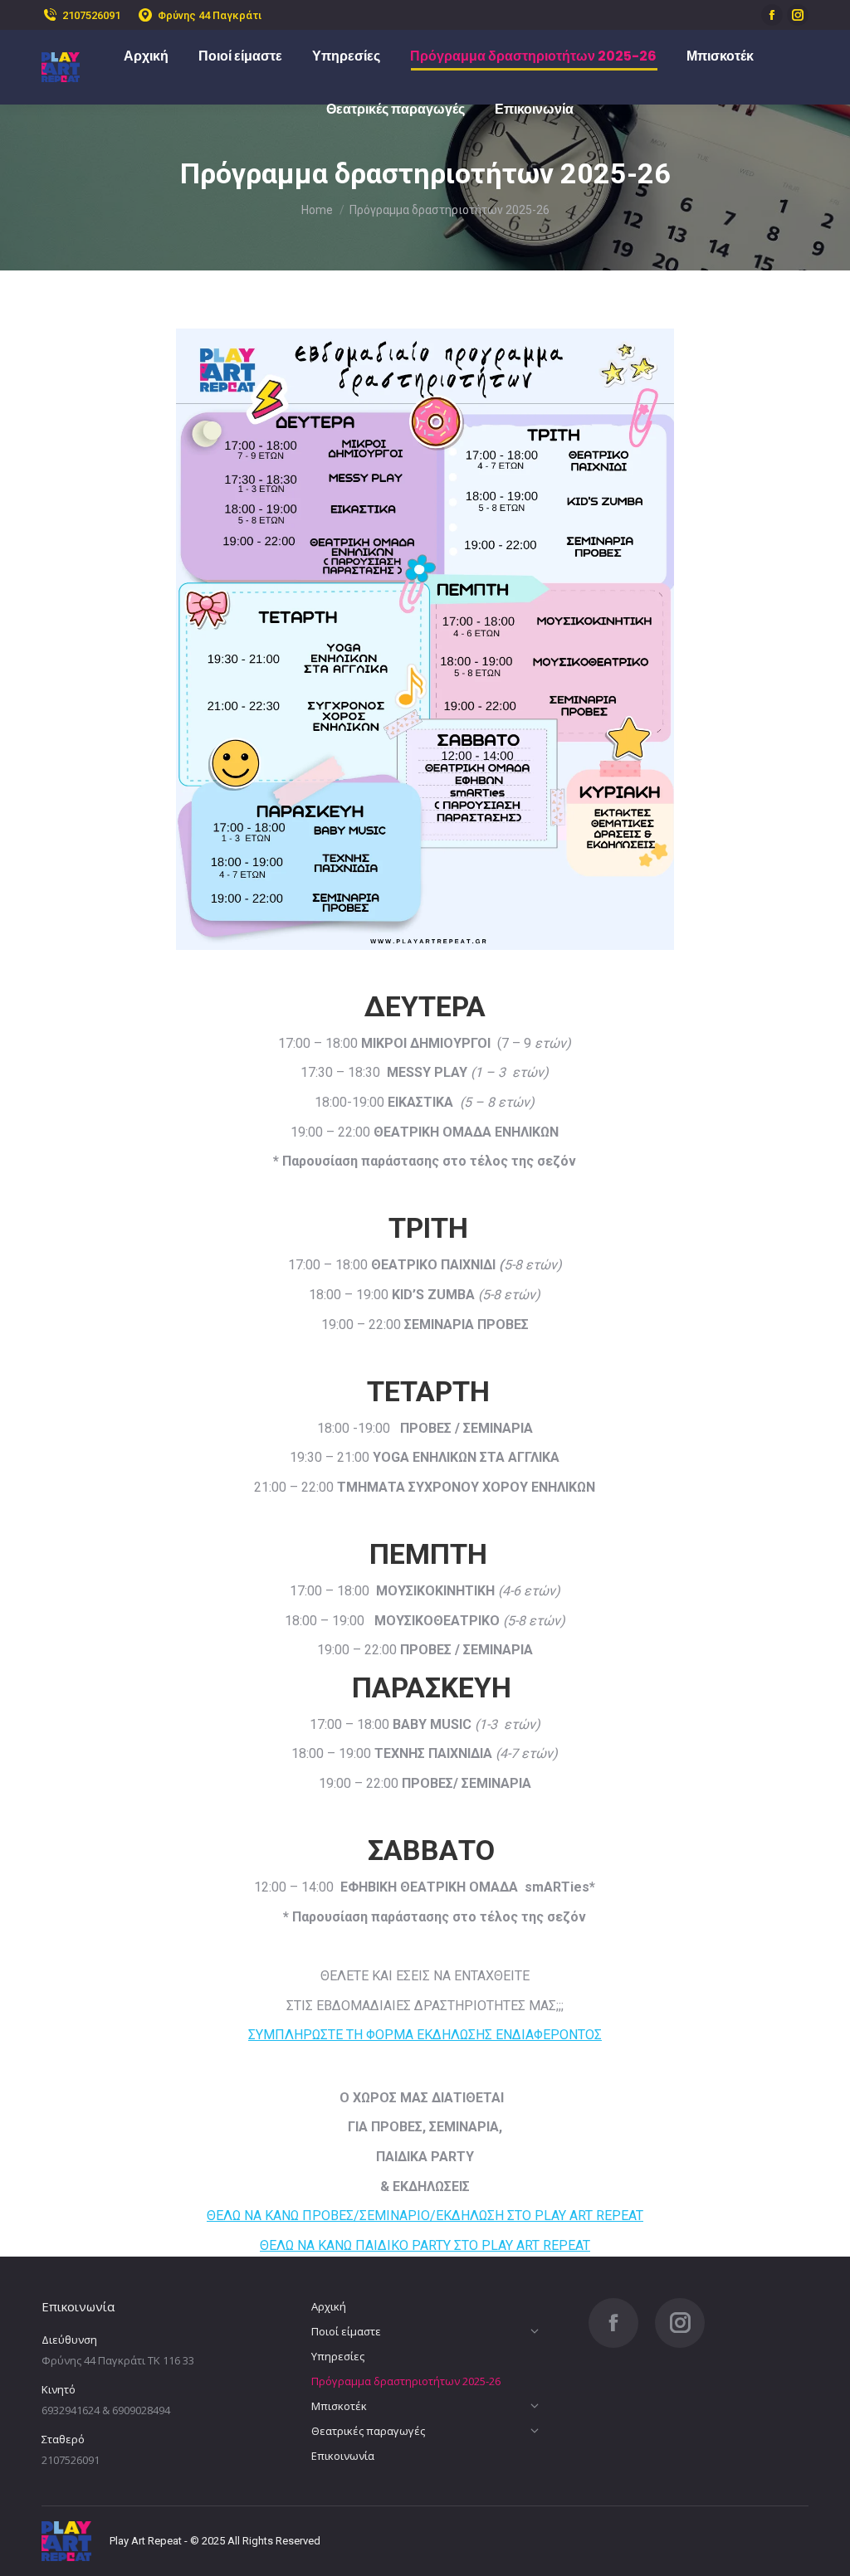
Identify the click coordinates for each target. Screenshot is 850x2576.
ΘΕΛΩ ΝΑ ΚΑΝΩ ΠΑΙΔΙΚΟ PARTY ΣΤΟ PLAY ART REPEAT (425, 2245)
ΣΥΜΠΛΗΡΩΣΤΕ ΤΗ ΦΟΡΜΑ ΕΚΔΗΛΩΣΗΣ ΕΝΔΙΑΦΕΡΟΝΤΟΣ (425, 2035)
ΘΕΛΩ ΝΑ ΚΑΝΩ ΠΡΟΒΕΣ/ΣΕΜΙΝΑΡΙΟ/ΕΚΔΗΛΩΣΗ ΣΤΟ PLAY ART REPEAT (425, 2216)
